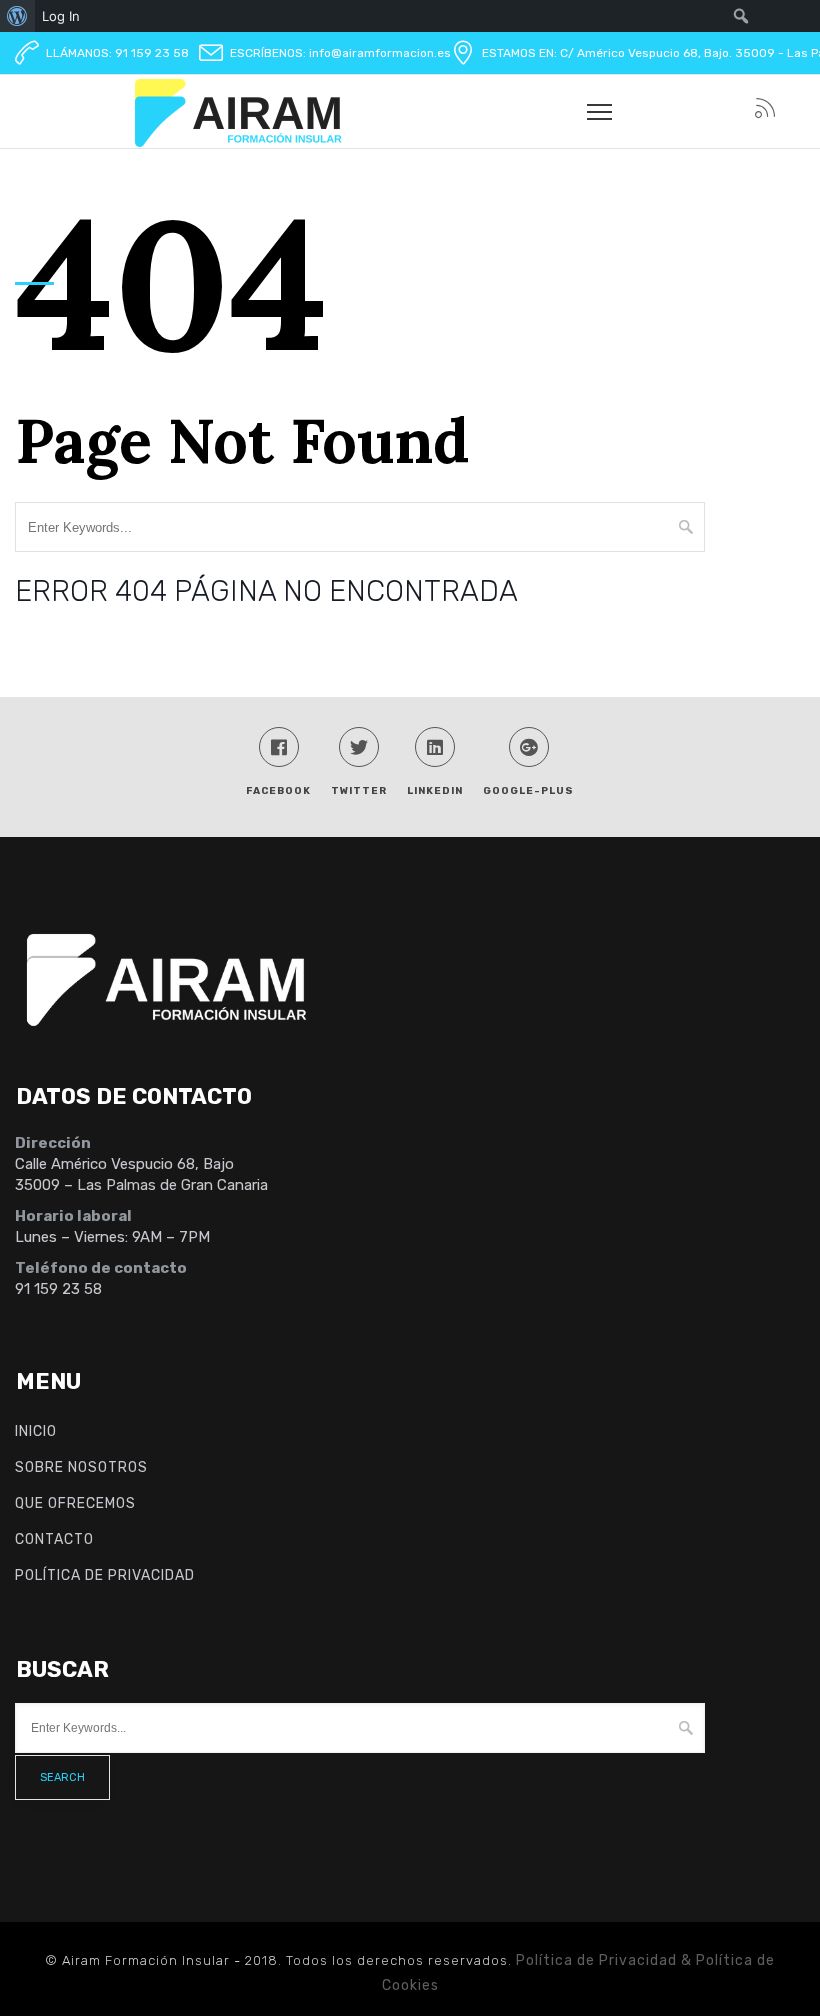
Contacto (54, 1539)
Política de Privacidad (105, 1575)
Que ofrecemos (75, 1503)
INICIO (36, 1431)
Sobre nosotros (81, 1467)
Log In (61, 16)
